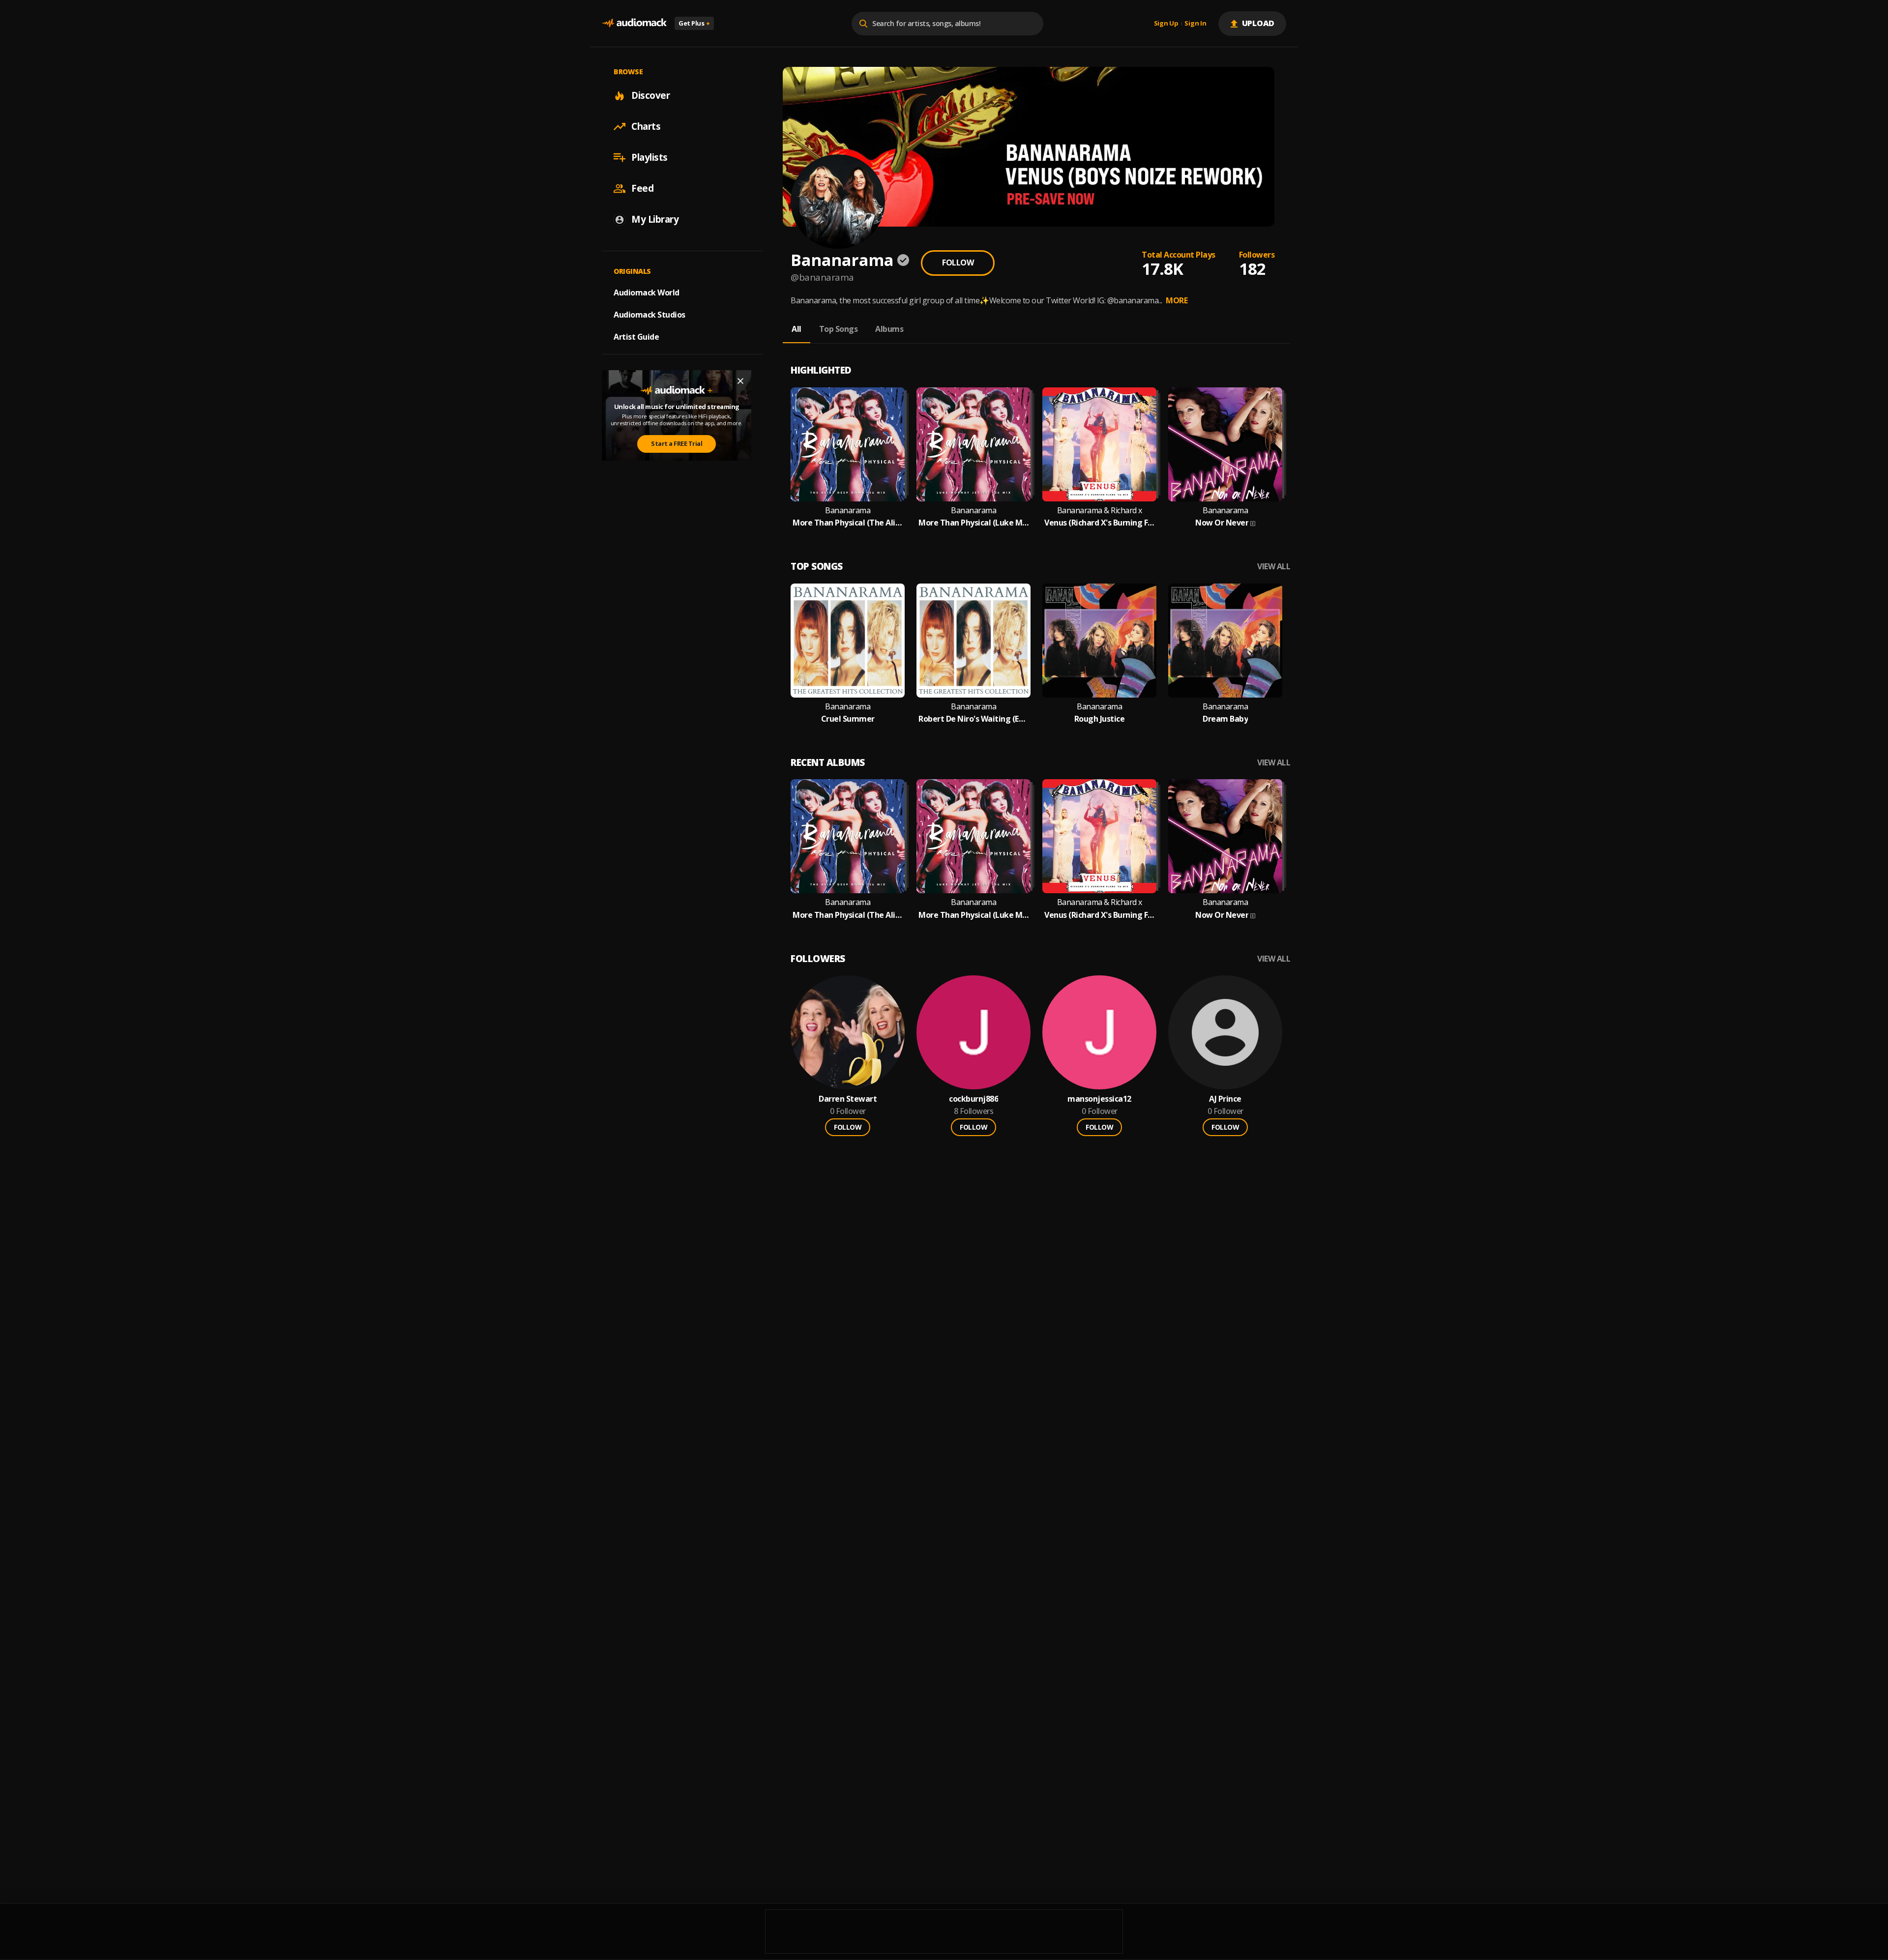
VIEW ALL (1274, 567)
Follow (958, 263)
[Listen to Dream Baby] (1225, 641)
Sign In (1195, 24)
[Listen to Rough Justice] (1099, 641)
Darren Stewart (848, 1099)
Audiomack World (647, 293)
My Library (655, 219)
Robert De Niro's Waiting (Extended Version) (973, 719)
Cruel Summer (848, 719)
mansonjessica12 (1099, 1099)
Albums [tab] (889, 329)
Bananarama (848, 511)
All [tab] (796, 329)
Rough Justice (1100, 719)
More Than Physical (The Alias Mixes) (848, 523)
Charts (646, 126)
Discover (650, 95)
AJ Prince (1225, 1099)
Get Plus (694, 23)
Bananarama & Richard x (1100, 511)
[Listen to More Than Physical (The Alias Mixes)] (848, 444)
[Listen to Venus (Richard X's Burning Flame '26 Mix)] (1099, 444)
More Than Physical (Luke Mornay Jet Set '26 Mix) (973, 523)
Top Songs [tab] (839, 329)
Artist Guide (636, 337)
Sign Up (1166, 24)
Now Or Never (1222, 523)
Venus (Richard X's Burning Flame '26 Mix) (1099, 523)
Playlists (649, 157)
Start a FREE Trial (677, 443)
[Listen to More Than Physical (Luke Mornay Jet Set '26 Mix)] (973, 444)
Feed (642, 188)
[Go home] (634, 23)
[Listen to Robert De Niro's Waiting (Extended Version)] (973, 641)
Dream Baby (1225, 719)
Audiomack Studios (649, 315)
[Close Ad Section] (740, 381)
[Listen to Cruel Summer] (848, 641)
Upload (1258, 23)
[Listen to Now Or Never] (1225, 444)
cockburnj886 (973, 1099)
